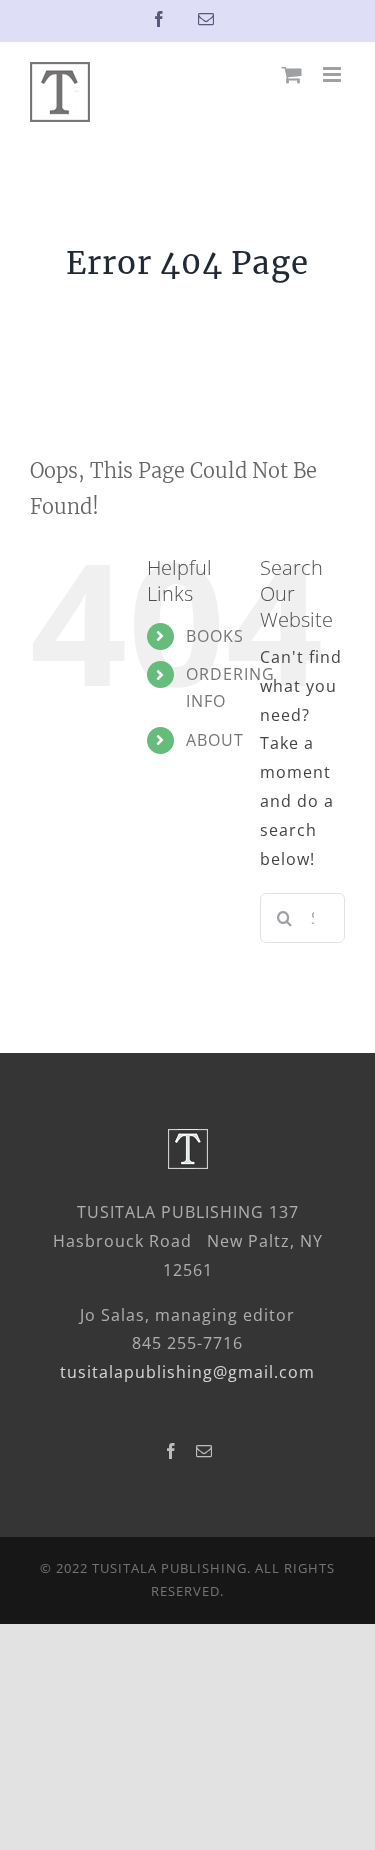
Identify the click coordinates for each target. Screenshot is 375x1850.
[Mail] (204, 1451)
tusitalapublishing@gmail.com (187, 1372)
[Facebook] (171, 1451)
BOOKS (215, 636)
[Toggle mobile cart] (292, 74)
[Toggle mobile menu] (334, 74)
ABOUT (215, 740)
